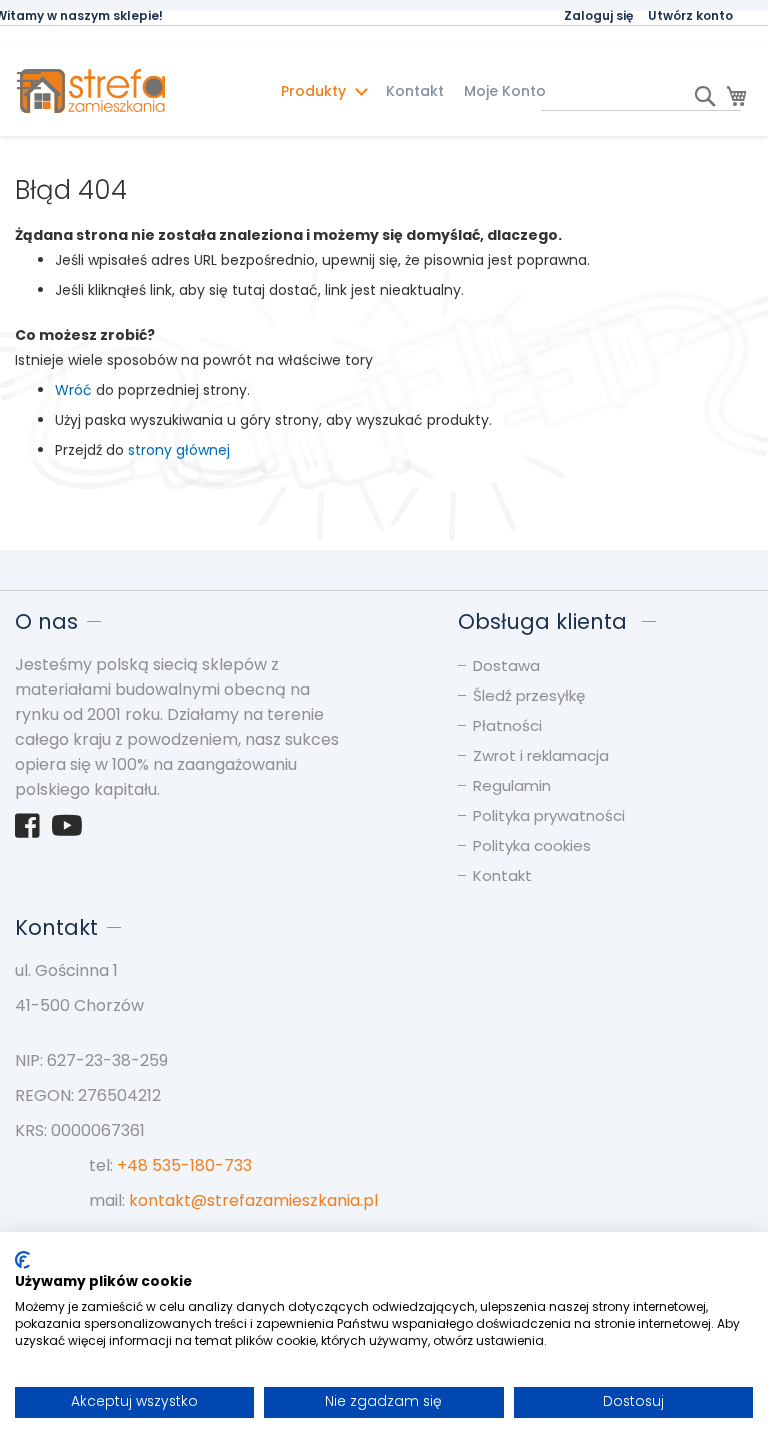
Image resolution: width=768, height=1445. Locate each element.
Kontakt (415, 91)
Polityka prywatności (549, 815)
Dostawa (506, 665)
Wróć (73, 390)
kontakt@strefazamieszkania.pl (253, 1200)
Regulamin (512, 785)
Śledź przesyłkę (529, 695)
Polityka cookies (532, 845)
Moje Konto (505, 91)
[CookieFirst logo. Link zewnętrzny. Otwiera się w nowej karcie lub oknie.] (22, 1260)
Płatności (507, 725)
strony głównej (179, 450)
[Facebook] (27, 831)
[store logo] (130, 91)
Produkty (315, 91)
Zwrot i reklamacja (541, 755)
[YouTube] (67, 831)
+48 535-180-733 (184, 1165)
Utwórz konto (690, 15)
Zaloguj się (598, 15)
